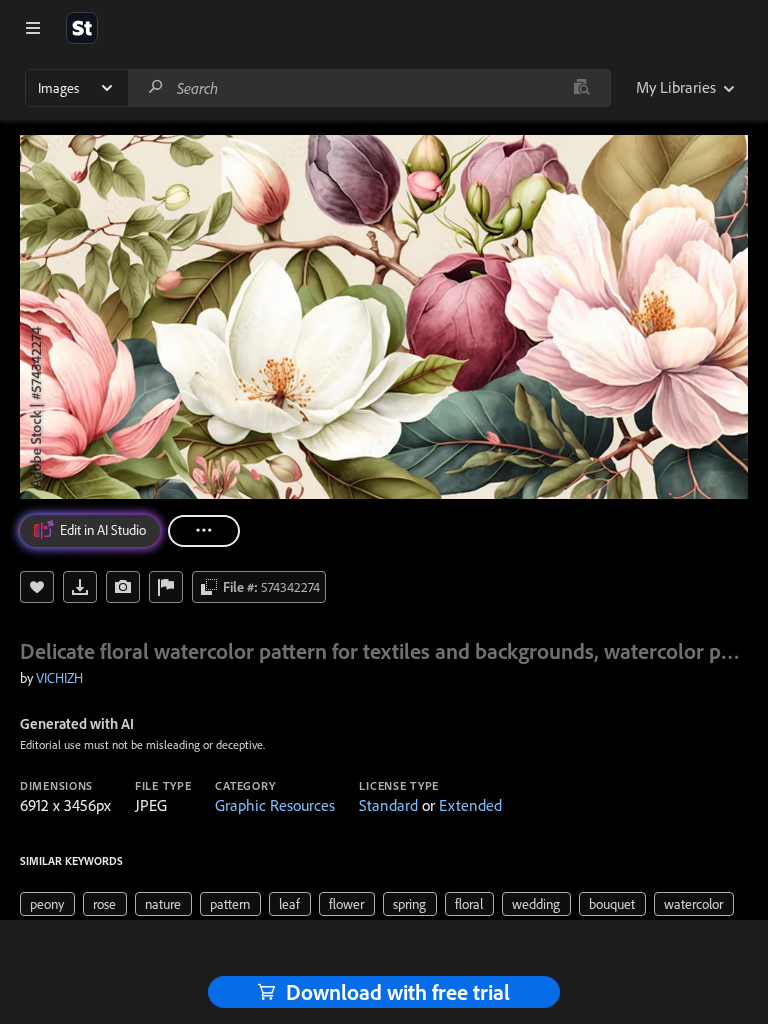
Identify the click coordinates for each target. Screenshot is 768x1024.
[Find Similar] (123, 587)
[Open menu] (33, 28)
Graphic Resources (275, 805)
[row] (47, 904)
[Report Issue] (166, 587)
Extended (470, 805)
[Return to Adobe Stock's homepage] (82, 28)
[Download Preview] (80, 587)
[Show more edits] (204, 531)
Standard (388, 805)
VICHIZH (59, 678)
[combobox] (369, 88)
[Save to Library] (37, 587)
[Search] (156, 87)
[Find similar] (581, 88)
